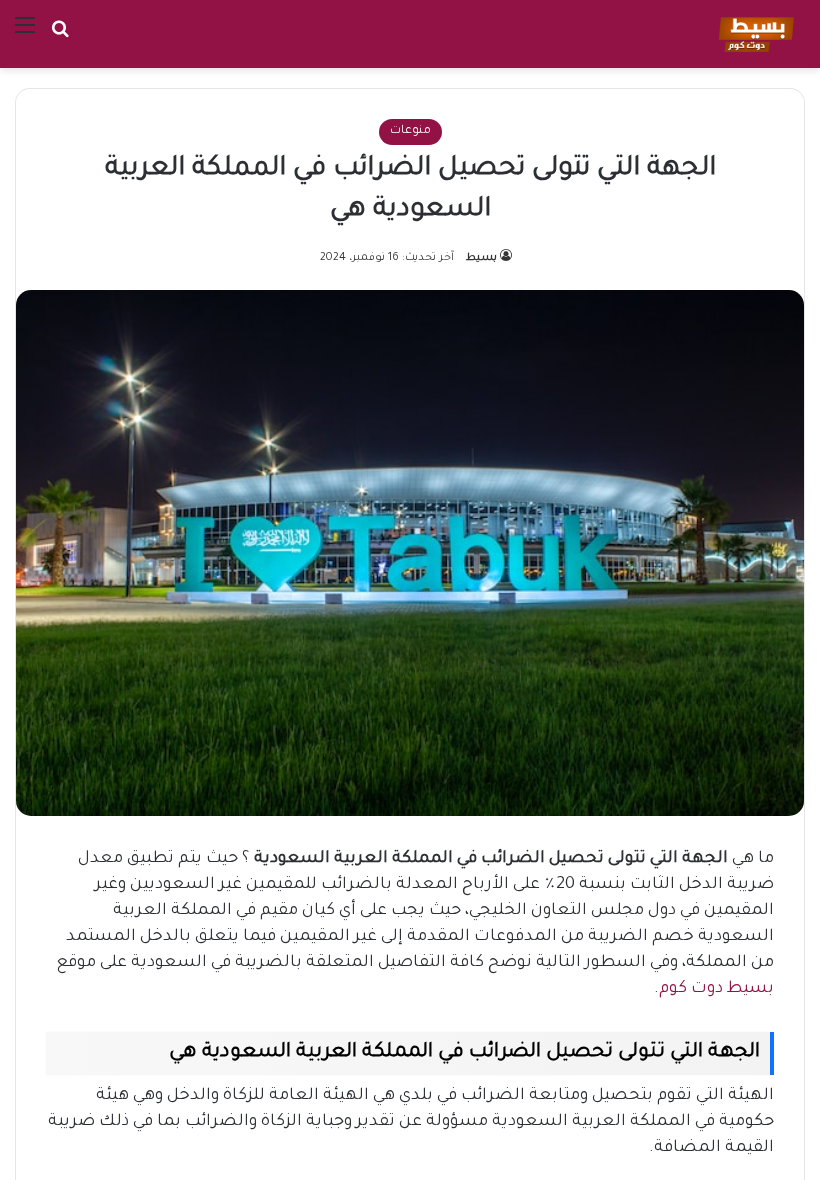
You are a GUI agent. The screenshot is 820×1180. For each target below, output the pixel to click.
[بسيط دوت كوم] (753, 34)
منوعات (410, 131)
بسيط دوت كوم (716, 989)
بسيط (481, 258)
